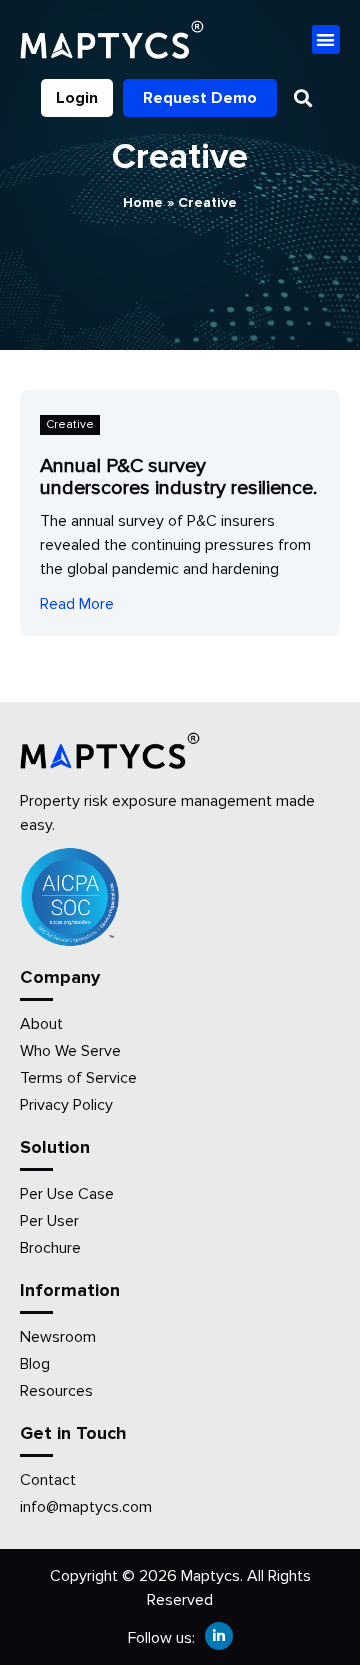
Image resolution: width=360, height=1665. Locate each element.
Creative (70, 424)
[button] (326, 39)
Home (143, 202)
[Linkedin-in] (219, 1636)
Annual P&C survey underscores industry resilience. (178, 477)
